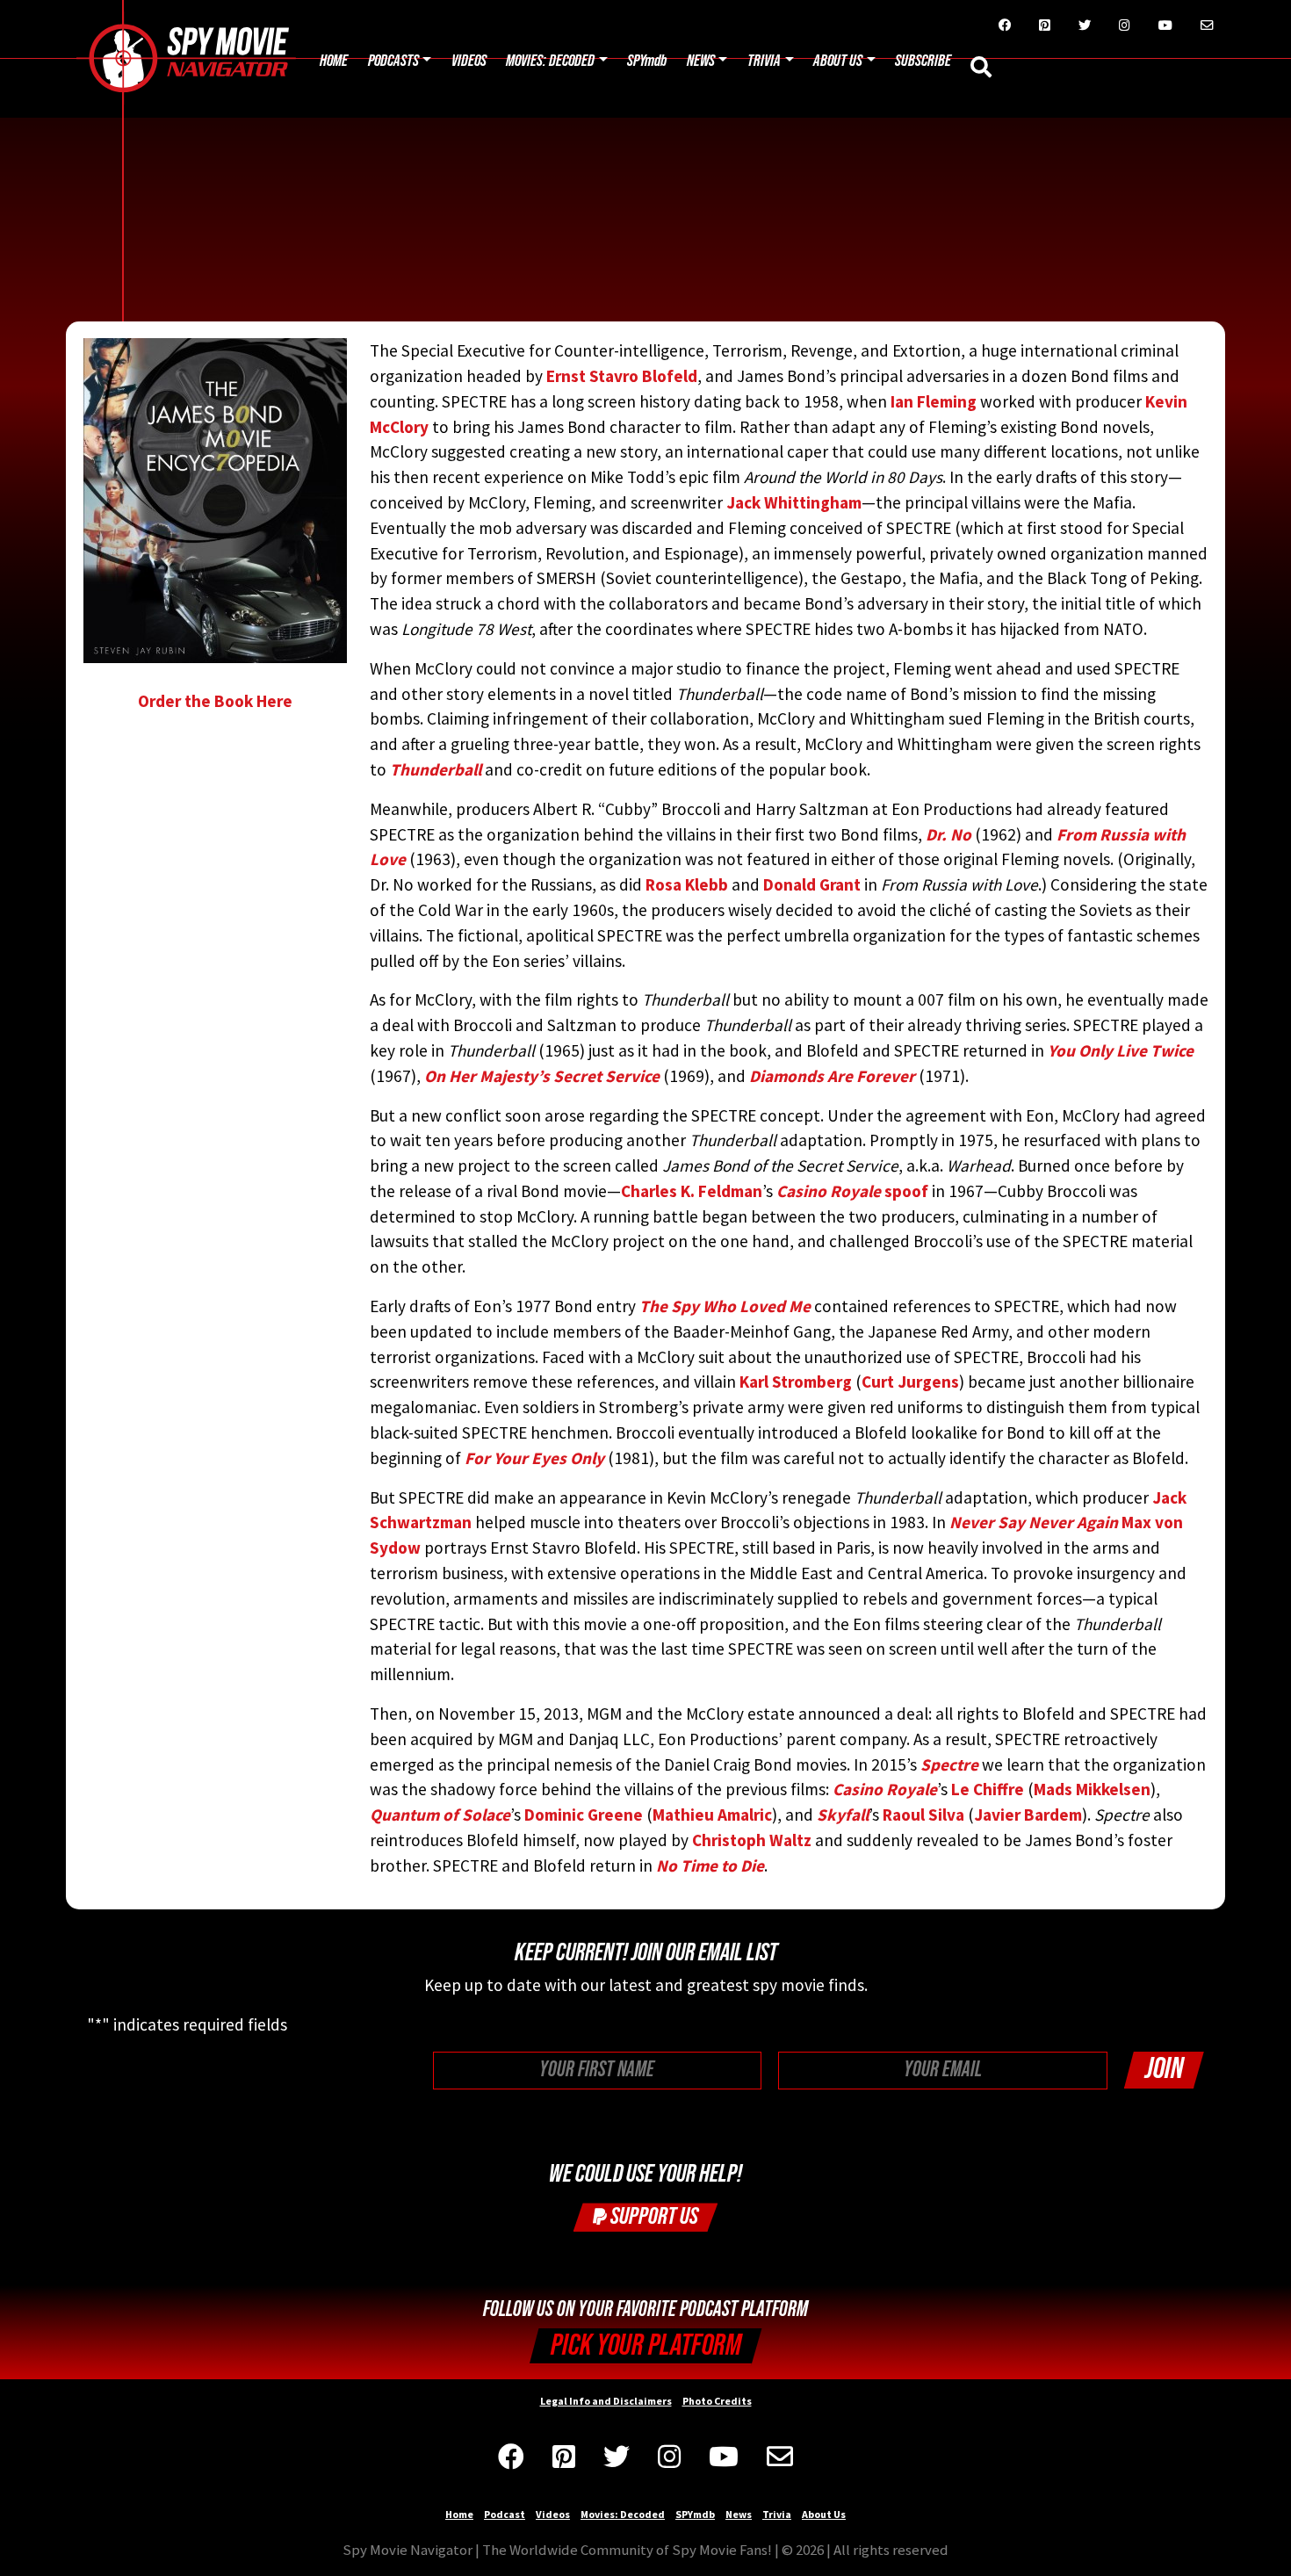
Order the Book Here (215, 701)
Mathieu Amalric (712, 1815)
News (701, 61)
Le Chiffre (988, 1789)
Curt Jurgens (910, 1382)
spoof (852, 1191)
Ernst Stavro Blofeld (622, 376)
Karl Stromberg (796, 1382)
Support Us (653, 2216)
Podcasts (393, 61)
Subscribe (923, 61)
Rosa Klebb (687, 884)
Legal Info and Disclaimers (606, 2401)
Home (334, 61)
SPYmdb (647, 61)
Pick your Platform (646, 2345)
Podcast (505, 2514)
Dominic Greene (584, 1815)
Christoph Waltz (752, 1840)
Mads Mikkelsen (1092, 1789)
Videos (469, 61)
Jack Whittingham (794, 502)
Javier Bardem (1028, 1815)
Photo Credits (717, 2401)
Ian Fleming (934, 401)
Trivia (764, 61)
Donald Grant (812, 884)
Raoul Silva (923, 1815)
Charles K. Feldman (692, 1191)
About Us (838, 61)
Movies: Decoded (550, 61)
